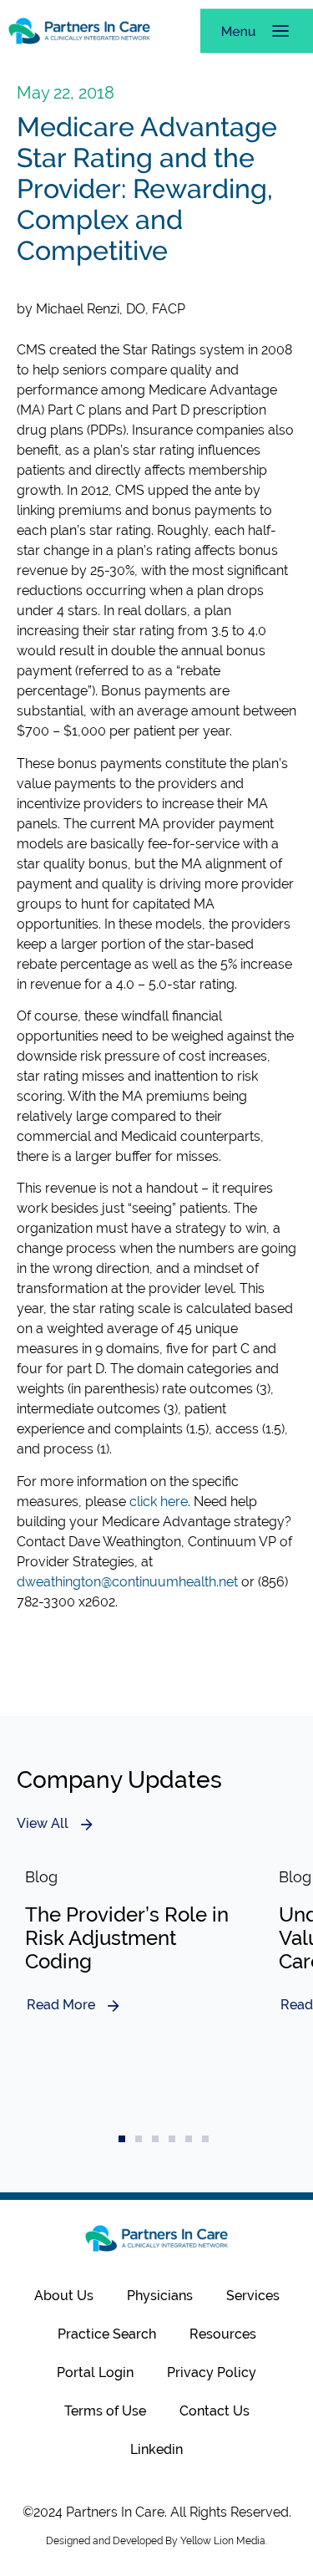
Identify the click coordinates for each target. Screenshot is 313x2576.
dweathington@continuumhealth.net (127, 1582)
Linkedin (156, 2449)
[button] (122, 2139)
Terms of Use (105, 2411)
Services (253, 2296)
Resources (223, 2334)
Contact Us (215, 2411)
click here (159, 1502)
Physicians (160, 2296)
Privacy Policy (212, 2372)
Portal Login (95, 2372)
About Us (64, 2296)
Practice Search (107, 2334)
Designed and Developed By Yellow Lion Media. (156, 2541)
